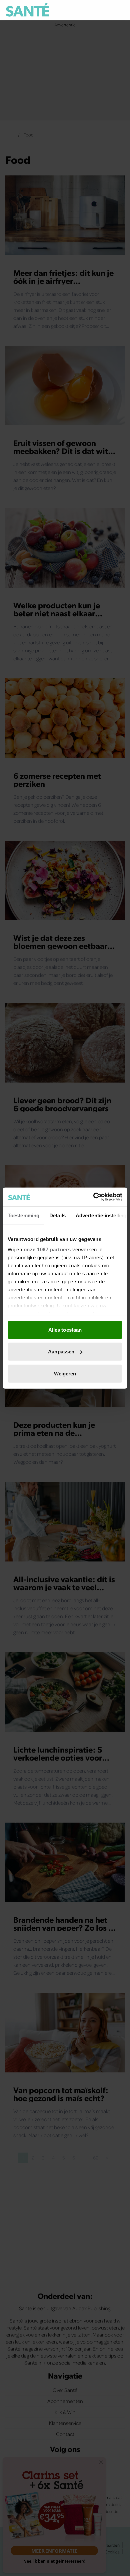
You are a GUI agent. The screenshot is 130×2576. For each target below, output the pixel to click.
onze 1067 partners (47, 1249)
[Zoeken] (119, 10)
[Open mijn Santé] (105, 10)
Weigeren (65, 1373)
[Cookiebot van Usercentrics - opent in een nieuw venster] (93, 1197)
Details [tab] (57, 1215)
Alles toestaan (65, 1330)
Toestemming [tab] (23, 1215)
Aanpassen (61, 1352)
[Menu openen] (89, 10)
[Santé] (27, 10)
